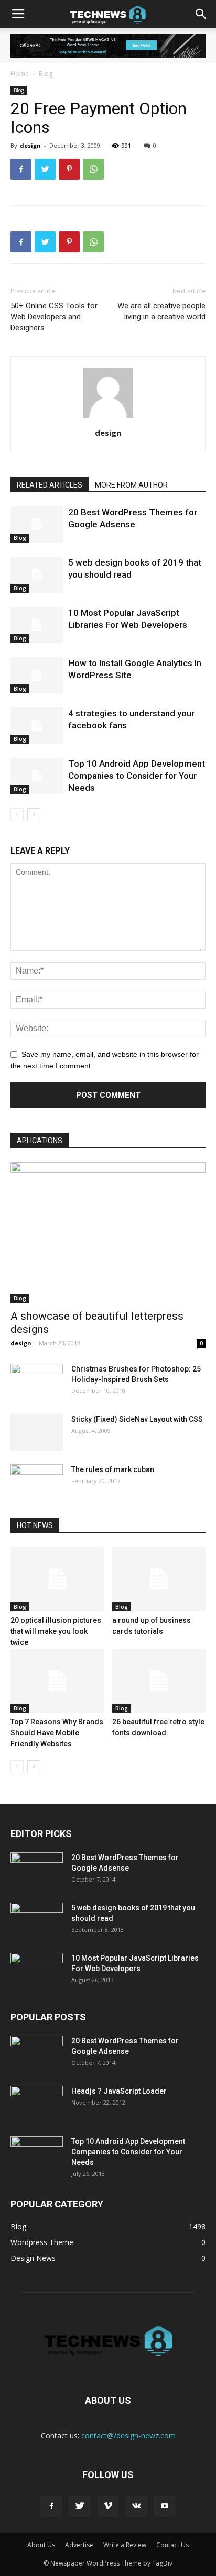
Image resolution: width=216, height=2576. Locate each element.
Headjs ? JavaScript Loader (119, 2091)
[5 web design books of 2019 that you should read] (37, 575)
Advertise (79, 2545)
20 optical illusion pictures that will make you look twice (56, 1631)
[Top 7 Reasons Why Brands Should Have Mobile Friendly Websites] (57, 1681)
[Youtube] (165, 2506)
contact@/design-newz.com (128, 2435)
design (30, 145)
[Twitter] (80, 2506)
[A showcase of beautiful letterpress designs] (108, 1233)
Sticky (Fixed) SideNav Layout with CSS (137, 1419)
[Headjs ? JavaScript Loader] (37, 2104)
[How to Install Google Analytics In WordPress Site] (37, 675)
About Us (41, 2545)
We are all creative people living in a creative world (161, 311)
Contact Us (172, 2545)
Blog (46, 74)
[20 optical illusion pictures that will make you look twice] (57, 1579)
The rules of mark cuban (113, 1469)
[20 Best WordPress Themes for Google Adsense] (37, 524)
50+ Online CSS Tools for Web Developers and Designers (54, 317)
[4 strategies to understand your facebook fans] (37, 726)
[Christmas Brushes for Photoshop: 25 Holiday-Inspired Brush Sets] (37, 1382)
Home (20, 74)
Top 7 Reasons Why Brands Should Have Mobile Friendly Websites (57, 1733)
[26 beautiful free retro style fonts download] (159, 1681)
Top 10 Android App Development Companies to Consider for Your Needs (137, 776)
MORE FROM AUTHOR (131, 485)
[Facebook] (51, 2506)
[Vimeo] (108, 2506)
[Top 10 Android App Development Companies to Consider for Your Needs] (37, 776)
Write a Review (125, 2545)
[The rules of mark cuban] (37, 1483)
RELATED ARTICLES (50, 485)
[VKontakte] (136, 2506)
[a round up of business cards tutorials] (159, 1579)
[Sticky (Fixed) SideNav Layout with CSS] (37, 1432)
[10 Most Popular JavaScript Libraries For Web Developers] (37, 625)
